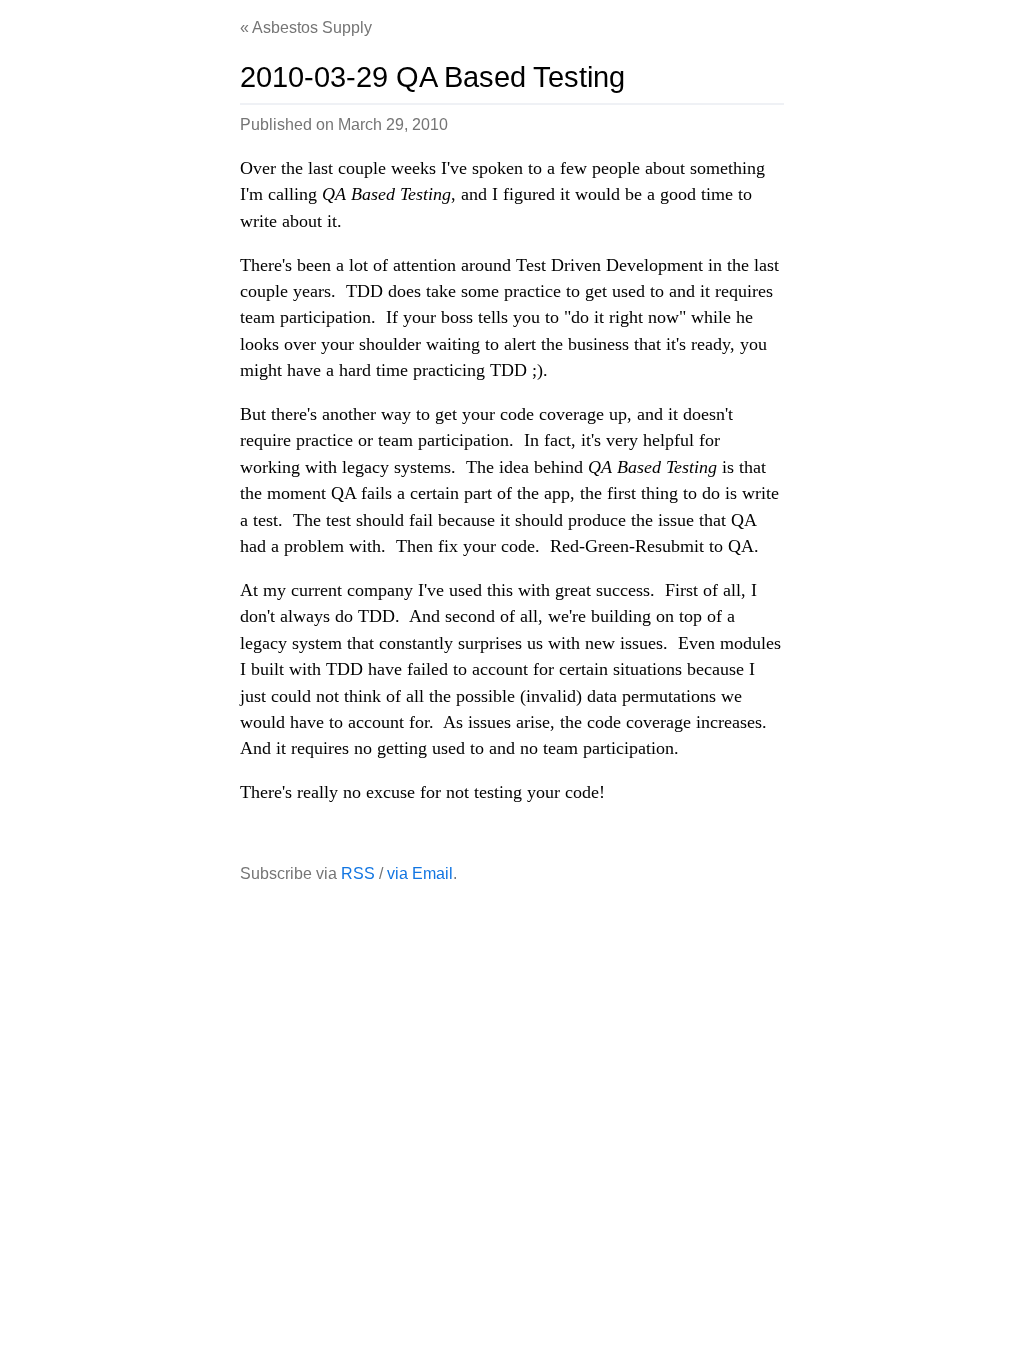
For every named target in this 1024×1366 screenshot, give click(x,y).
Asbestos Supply (312, 27)
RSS (358, 873)
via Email (420, 873)
